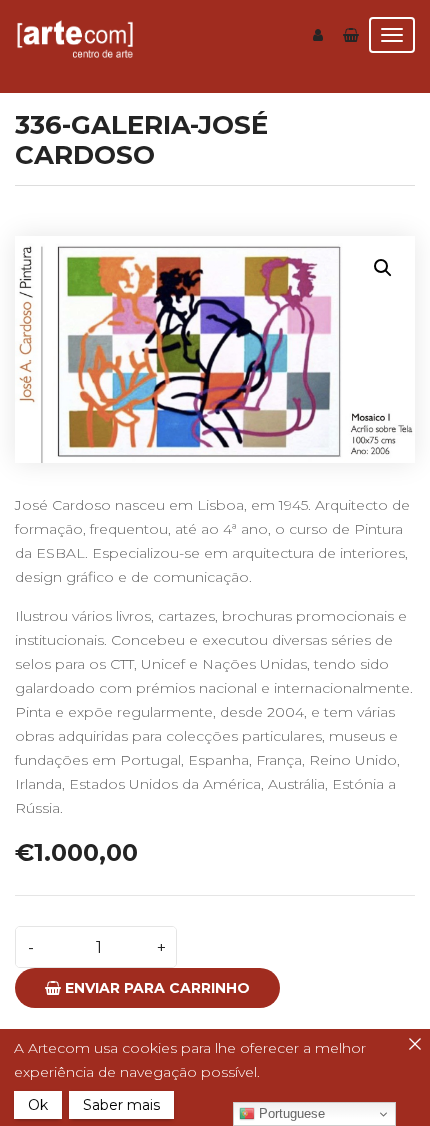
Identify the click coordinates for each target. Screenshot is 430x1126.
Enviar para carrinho (155, 988)
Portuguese (290, 1113)
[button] (383, 268)
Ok (38, 1105)
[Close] (415, 1044)
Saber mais (121, 1105)
